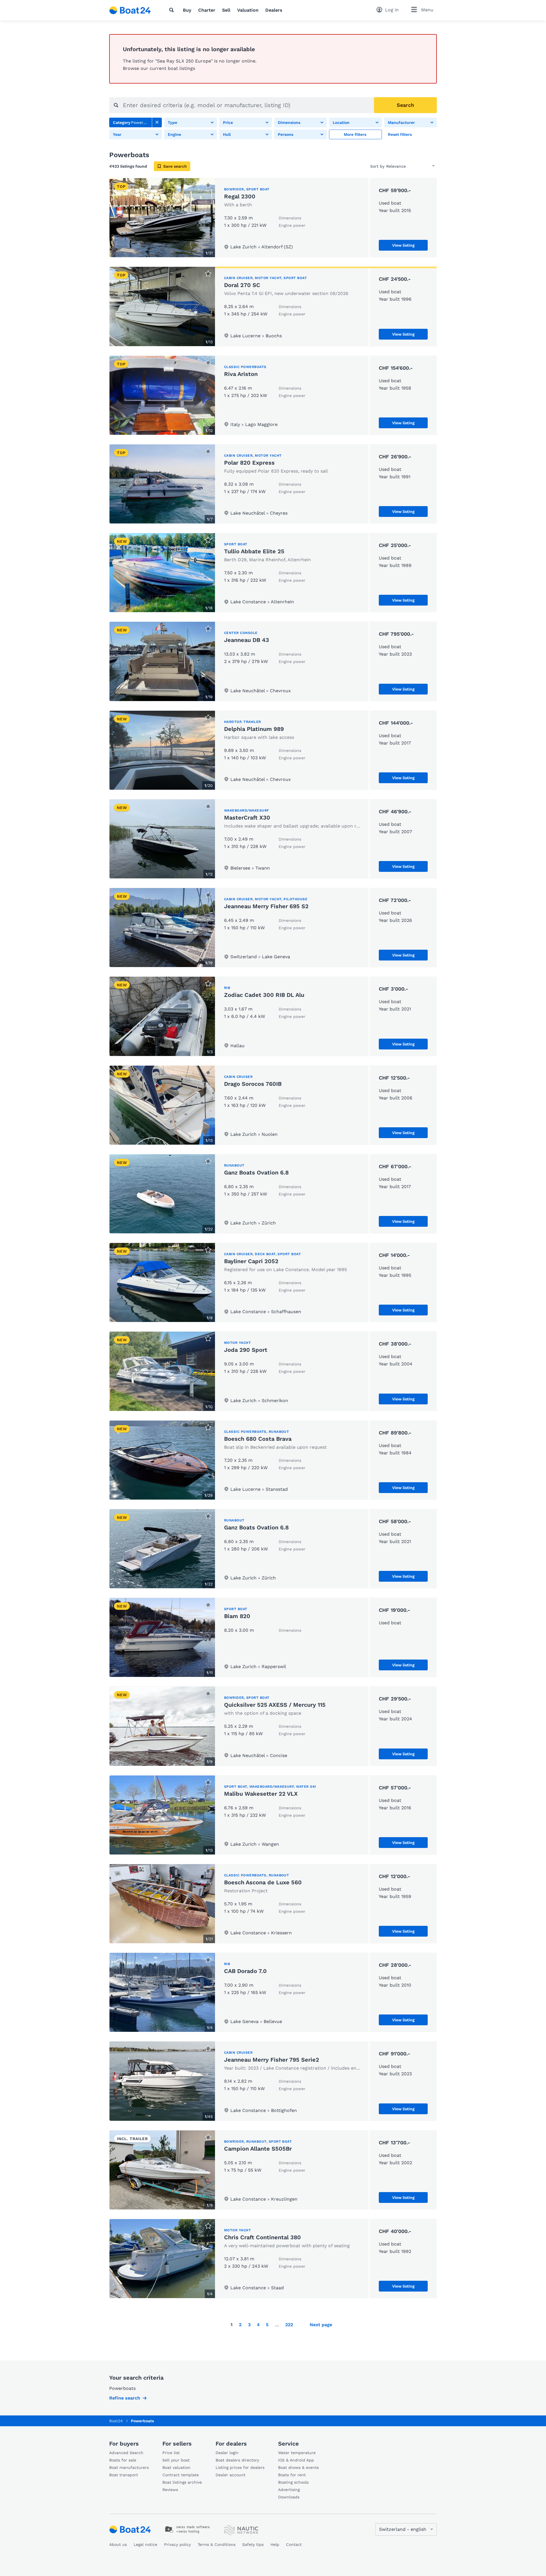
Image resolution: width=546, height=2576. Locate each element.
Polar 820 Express (249, 463)
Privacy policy (177, 2544)
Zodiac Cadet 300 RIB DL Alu (264, 995)
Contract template (181, 2475)
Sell (226, 10)
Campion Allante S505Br (258, 2149)
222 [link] (289, 2325)
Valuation (248, 10)
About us (118, 2544)
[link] (157, 122)
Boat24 (116, 2421)
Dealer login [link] (227, 2453)
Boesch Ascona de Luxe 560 (263, 1882)
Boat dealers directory (237, 2460)
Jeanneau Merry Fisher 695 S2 (266, 906)
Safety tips (253, 2544)
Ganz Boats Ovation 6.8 (256, 1172)
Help (275, 2544)
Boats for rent (292, 2475)
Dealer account (230, 2475)
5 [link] (267, 2325)
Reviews (170, 2490)
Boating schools (293, 2482)
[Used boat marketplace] (130, 10)
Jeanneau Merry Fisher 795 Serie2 (272, 2060)
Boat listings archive (182, 2482)
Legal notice (145, 2544)
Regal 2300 (240, 196)
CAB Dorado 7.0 (245, 1971)
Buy (187, 10)
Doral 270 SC (242, 285)
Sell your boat (176, 2460)
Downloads (289, 2497)
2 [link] (240, 2325)
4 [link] (258, 2325)
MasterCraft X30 (247, 818)
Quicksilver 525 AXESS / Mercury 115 (275, 1705)
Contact (294, 2544)
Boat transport (124, 2475)
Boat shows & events (298, 2467)
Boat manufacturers (129, 2467)
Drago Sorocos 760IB (253, 1084)
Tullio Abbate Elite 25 (254, 551)
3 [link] (249, 2325)
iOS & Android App (296, 2460)
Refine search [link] (125, 2398)
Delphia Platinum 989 (254, 729)
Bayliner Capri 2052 (251, 1261)
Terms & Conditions (217, 2544)
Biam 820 (237, 1616)
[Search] (173, 10)
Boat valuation (176, 2467)
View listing (403, 245)
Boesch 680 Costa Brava (258, 1439)
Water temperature (297, 2453)
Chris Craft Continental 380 (262, 2237)
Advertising (289, 2490)
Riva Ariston (241, 374)
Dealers (274, 10)
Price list (171, 2453)
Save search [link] (175, 166)
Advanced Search (126, 2453)
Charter (207, 10)
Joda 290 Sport (246, 1350)
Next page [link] (321, 2325)
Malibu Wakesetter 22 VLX (261, 1794)
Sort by (377, 166)
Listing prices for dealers (240, 2467)
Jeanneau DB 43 (247, 640)
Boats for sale (123, 2460)
